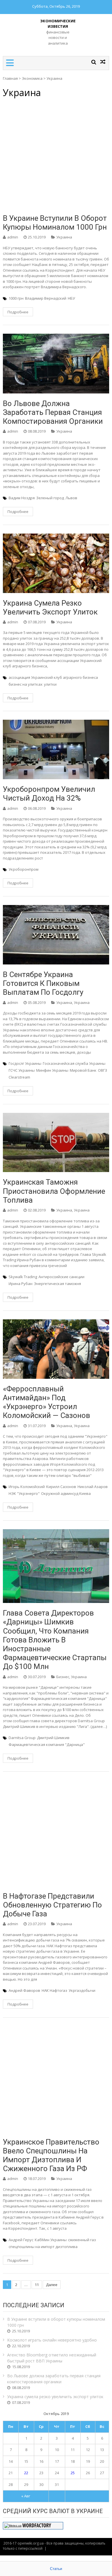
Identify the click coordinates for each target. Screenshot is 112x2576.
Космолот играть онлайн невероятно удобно (52, 2340)
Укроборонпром (24, 869)
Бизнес (63, 1677)
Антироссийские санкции (61, 1277)
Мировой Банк (83, 1070)
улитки (50, 684)
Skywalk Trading (23, 1277)
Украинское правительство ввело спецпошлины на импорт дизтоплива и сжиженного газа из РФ (51, 2155)
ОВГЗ (103, 1070)
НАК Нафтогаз (54, 1990)
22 (26, 2473)
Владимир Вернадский (46, 298)
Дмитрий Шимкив (53, 1738)
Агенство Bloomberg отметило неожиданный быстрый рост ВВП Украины (52, 2358)
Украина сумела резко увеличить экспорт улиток (50, 607)
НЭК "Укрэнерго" (24, 1493)
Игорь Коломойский (27, 1487)
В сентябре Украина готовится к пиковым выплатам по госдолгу (43, 983)
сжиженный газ (82, 2240)
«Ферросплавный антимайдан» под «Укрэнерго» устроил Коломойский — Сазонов (47, 1402)
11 (37, 2285)
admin (13, 237)
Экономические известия (58, 24)
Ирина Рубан (21, 1284)
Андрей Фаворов (24, 1990)
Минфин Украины (52, 1070)
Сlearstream (19, 1077)
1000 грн (16, 298)
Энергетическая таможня (57, 1284)
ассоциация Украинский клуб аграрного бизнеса (53, 677)
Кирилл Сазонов (61, 1487)
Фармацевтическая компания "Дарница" (47, 1744)
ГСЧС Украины (22, 1070)
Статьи (56, 2569)
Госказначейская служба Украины (74, 1063)
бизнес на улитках (26, 684)
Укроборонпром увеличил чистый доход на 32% (49, 794)
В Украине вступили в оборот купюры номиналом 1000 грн (55, 223)
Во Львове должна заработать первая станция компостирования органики (53, 412)
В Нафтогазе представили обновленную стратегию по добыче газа (52, 1905)
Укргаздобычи (82, 1990)
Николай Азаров (93, 1487)
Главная (10, 78)
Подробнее (18, 312)
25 (73, 2473)
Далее (52, 2285)
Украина (64, 237)
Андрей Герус (21, 2240)
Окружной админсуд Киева (66, 1493)
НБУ (71, 298)
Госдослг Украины (25, 1063)
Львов (71, 498)
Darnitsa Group (22, 1738)
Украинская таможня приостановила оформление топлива (54, 1191)
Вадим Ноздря (22, 498)
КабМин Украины (51, 2240)
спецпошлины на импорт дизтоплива (43, 2247)
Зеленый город (50, 498)
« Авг (26, 2496)
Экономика (32, 78)
